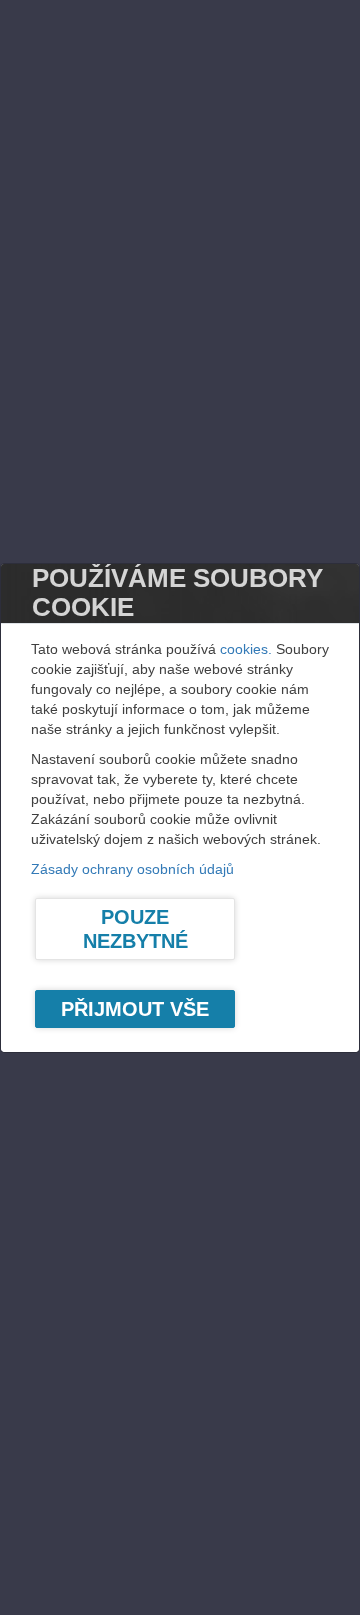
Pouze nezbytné (135, 929)
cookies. (246, 649)
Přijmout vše (135, 1009)
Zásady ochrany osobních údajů (132, 869)
